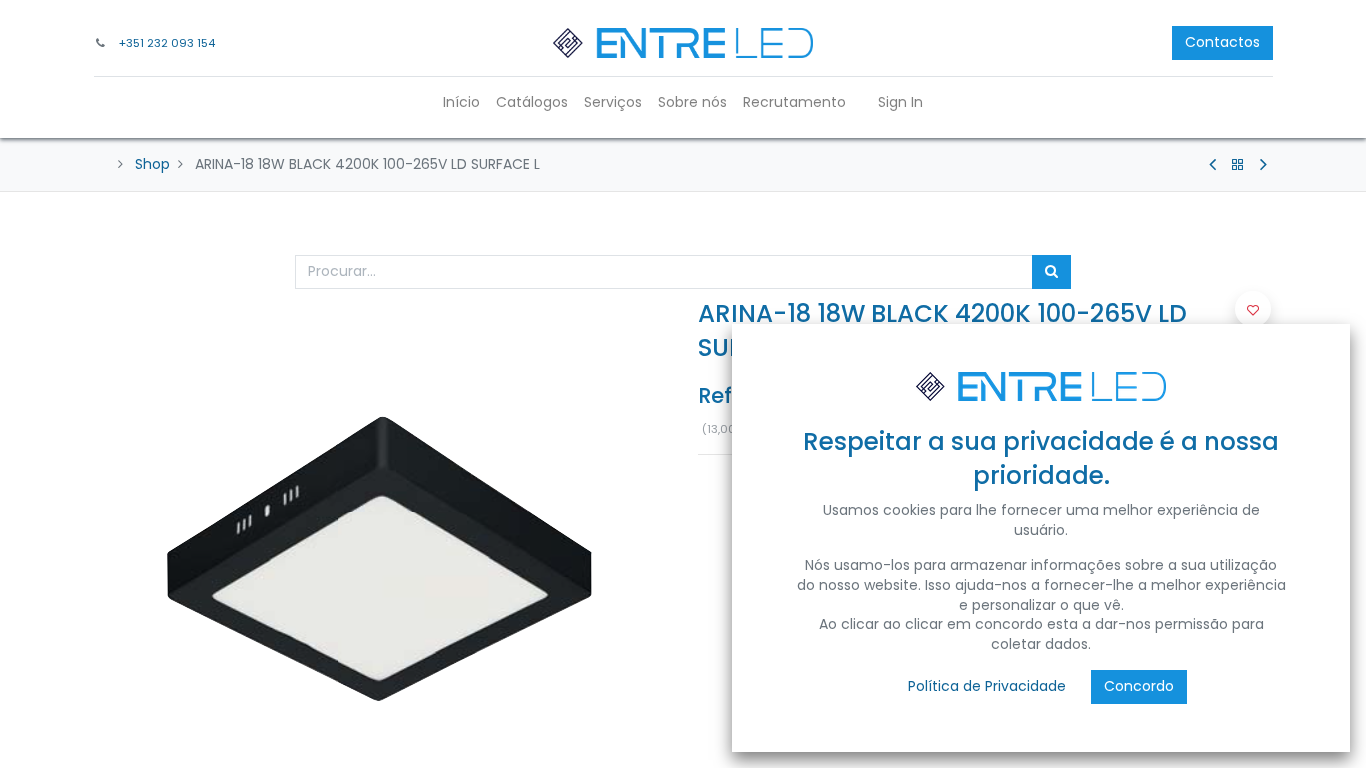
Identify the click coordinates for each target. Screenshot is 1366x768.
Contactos (1222, 42)
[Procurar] (1051, 272)
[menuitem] (461, 103)
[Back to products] (1238, 165)
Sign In (900, 102)
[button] (1253, 309)
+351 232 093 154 (167, 43)
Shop (152, 164)
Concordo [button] (1139, 686)
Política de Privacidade (987, 686)
